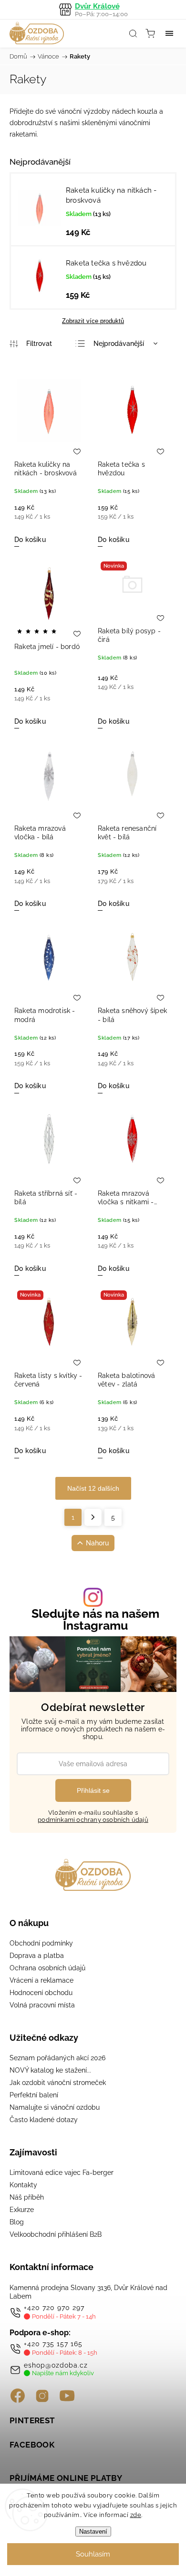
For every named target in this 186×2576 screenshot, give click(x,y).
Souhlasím (93, 2554)
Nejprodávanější (119, 344)
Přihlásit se (93, 1790)
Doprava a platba (37, 1956)
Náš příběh (27, 2197)
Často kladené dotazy (44, 2120)
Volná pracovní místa (42, 2005)
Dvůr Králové (101, 10)
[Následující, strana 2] (93, 1517)
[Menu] (169, 33)
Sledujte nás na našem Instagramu (95, 1620)
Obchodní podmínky (41, 1943)
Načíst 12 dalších (93, 1488)
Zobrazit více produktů (93, 321)
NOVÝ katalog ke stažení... (50, 2070)
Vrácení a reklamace (41, 1980)
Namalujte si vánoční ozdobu (55, 2107)
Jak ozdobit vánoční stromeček (58, 2083)
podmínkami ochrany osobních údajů (93, 1820)
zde (136, 2515)
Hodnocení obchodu (41, 1993)
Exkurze (22, 2210)
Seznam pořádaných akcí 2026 (57, 2058)
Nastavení (93, 2532)
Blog (17, 2222)
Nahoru (97, 1543)
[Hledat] (133, 33)
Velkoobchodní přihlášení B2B (56, 2234)
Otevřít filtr (31, 344)
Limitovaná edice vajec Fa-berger (62, 2173)
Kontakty (23, 2185)
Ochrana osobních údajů (47, 1968)
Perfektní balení (34, 2095)
